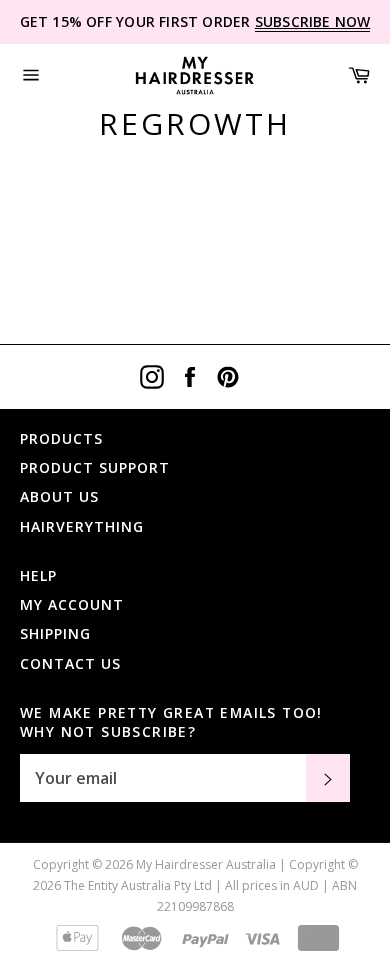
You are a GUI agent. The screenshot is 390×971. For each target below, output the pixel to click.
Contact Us (70, 663)
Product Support (95, 467)
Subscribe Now (313, 21)
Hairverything (82, 526)
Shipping (55, 633)
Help (38, 575)
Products (61, 438)
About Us (59, 496)
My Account (72, 604)
